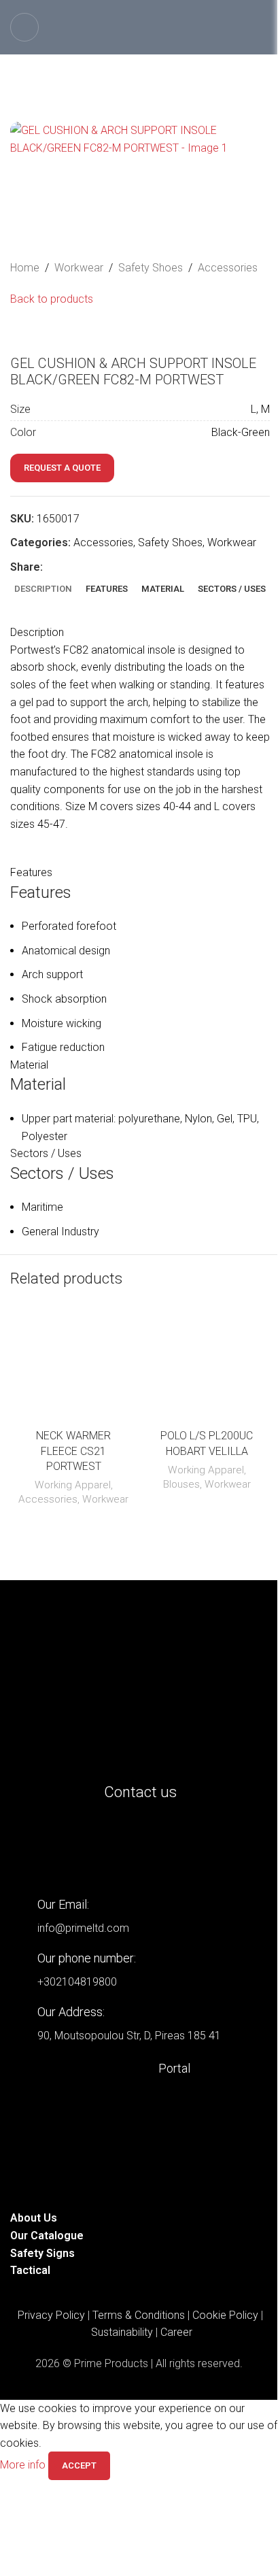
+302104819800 (77, 1982)
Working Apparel (73, 1485)
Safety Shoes (151, 268)
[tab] (43, 589)
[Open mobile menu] (24, 27)
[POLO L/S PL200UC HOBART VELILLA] (207, 1366)
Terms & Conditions (139, 2315)
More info (24, 2465)
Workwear (79, 268)
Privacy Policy (51, 2315)
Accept (79, 2465)
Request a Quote (62, 468)
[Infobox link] (140, 2068)
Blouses (181, 1484)
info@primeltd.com (83, 1928)
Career (176, 2332)
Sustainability (122, 2332)
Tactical (30, 2270)
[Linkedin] (27, 1847)
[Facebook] (101, 1847)
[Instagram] (64, 1847)
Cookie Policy (225, 2315)
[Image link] (140, 1687)
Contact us (140, 1792)
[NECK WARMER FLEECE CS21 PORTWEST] (73, 1366)
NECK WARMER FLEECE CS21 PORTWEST (73, 1451)
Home (25, 268)
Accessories (228, 268)
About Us (34, 2218)
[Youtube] (137, 1847)
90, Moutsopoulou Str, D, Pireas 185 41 (129, 2036)
